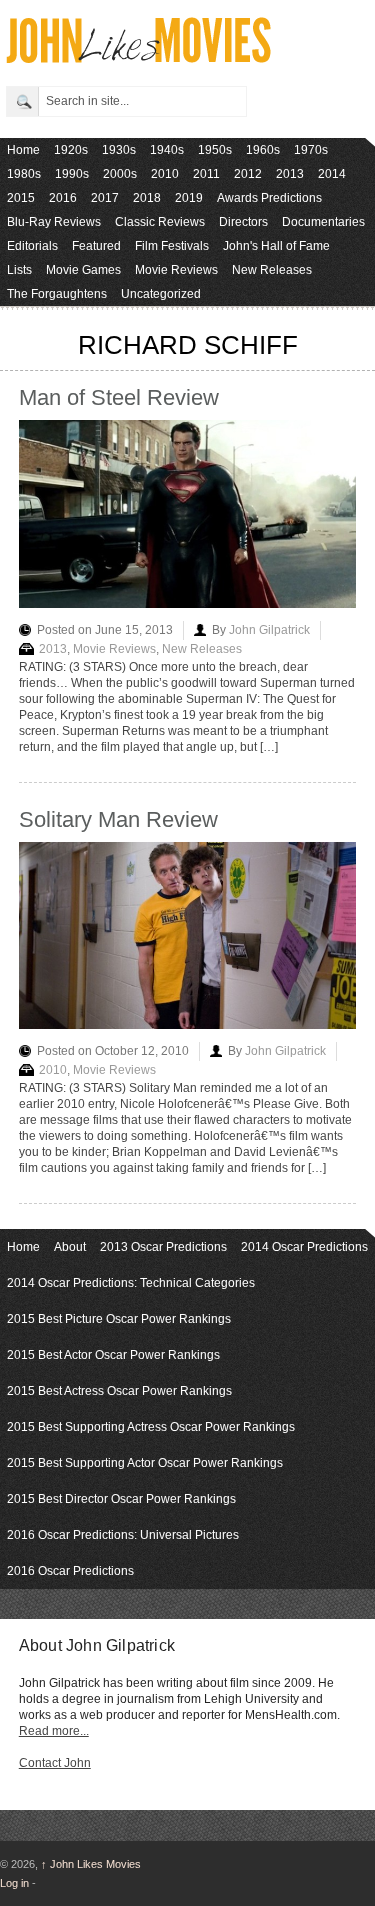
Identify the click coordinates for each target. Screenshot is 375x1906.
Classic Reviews (160, 222)
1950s (215, 150)
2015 (21, 198)
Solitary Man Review (118, 819)
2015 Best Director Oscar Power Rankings (121, 1499)
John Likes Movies (91, 1864)
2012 (248, 174)
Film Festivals (172, 246)
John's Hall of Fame (276, 246)
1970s (311, 150)
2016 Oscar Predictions (70, 1571)
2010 (165, 174)
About (70, 1247)
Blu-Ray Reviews (54, 222)
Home (23, 150)
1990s (72, 174)
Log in (14, 1883)
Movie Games (83, 270)
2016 (63, 198)
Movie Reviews (176, 270)
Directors (243, 222)
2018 (147, 198)
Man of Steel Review (119, 397)
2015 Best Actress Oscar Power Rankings (119, 1391)
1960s (263, 150)
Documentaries (323, 222)
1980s (24, 174)
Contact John (55, 1763)
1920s (71, 150)
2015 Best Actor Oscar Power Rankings (113, 1355)
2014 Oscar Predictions (304, 1247)
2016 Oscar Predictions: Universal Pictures (123, 1535)
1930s (119, 150)
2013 (290, 174)
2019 (189, 198)
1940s (167, 150)
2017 (105, 198)
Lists (19, 270)
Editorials (32, 246)
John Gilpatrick (269, 630)
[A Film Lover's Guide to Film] (137, 57)
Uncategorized (161, 294)
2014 (332, 174)
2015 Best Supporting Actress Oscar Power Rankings (151, 1427)
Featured (96, 246)
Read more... (54, 1731)
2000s (120, 174)
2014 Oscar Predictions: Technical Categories (131, 1283)
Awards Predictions (269, 198)
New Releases (272, 270)
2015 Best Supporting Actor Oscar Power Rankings (145, 1463)
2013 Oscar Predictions (163, 1247)
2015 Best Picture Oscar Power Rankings (119, 1319)
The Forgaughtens (57, 294)
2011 (206, 174)
